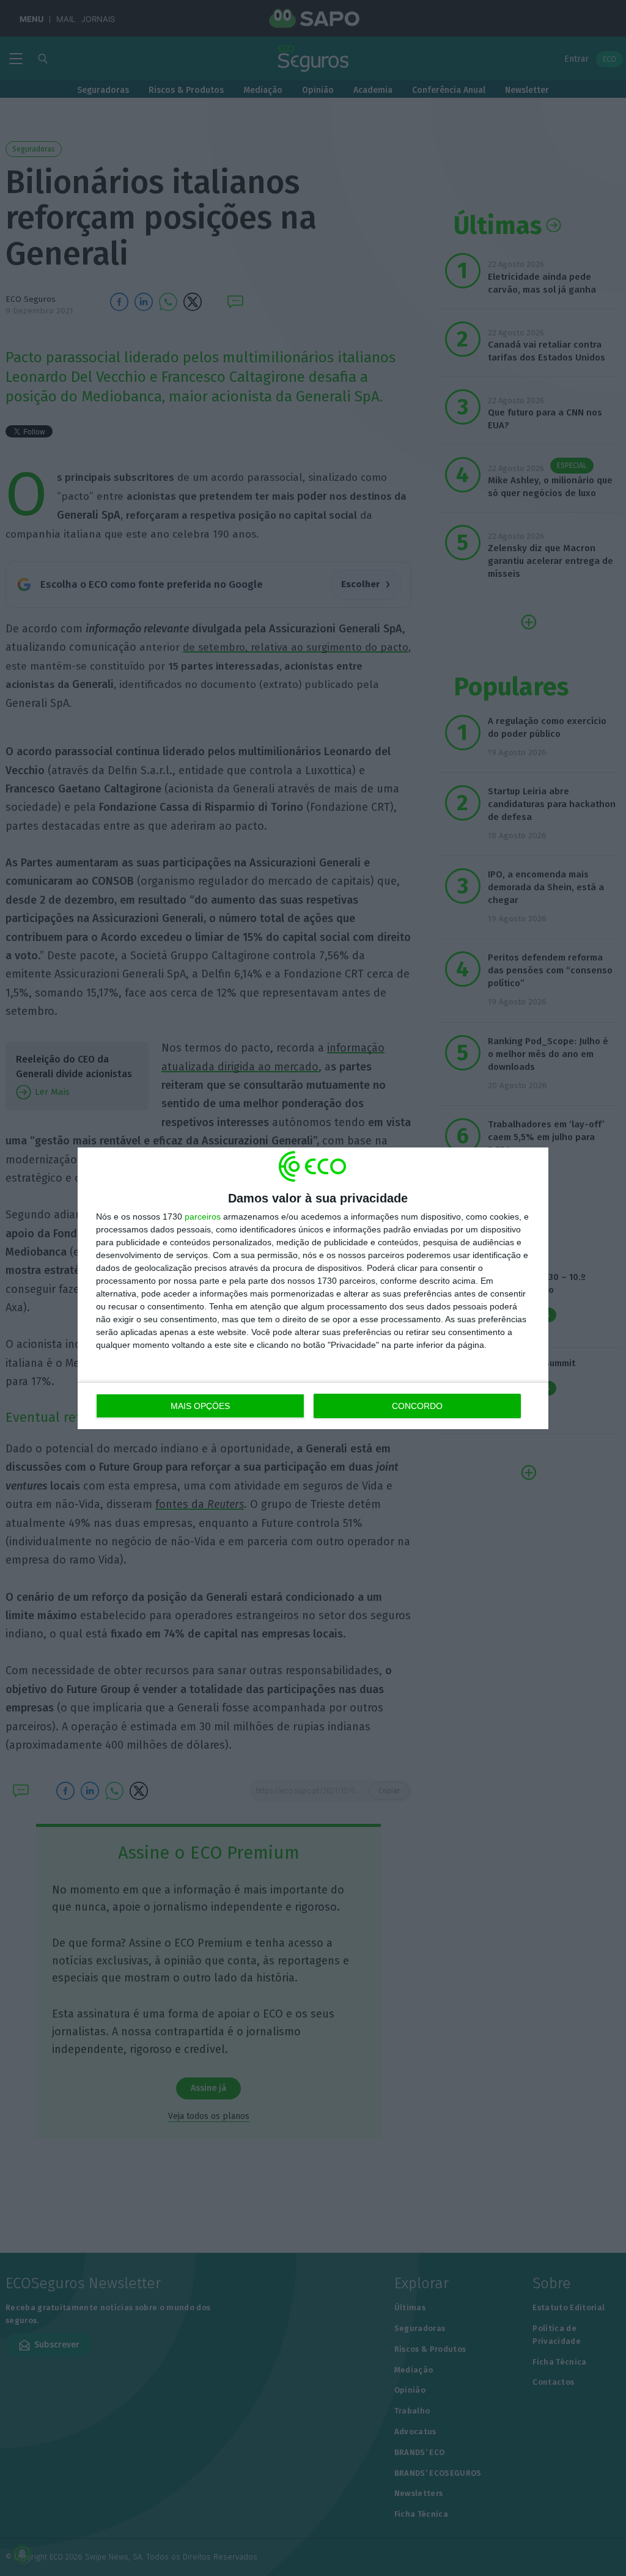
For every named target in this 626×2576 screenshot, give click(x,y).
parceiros (203, 1217)
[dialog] (313, 1288)
